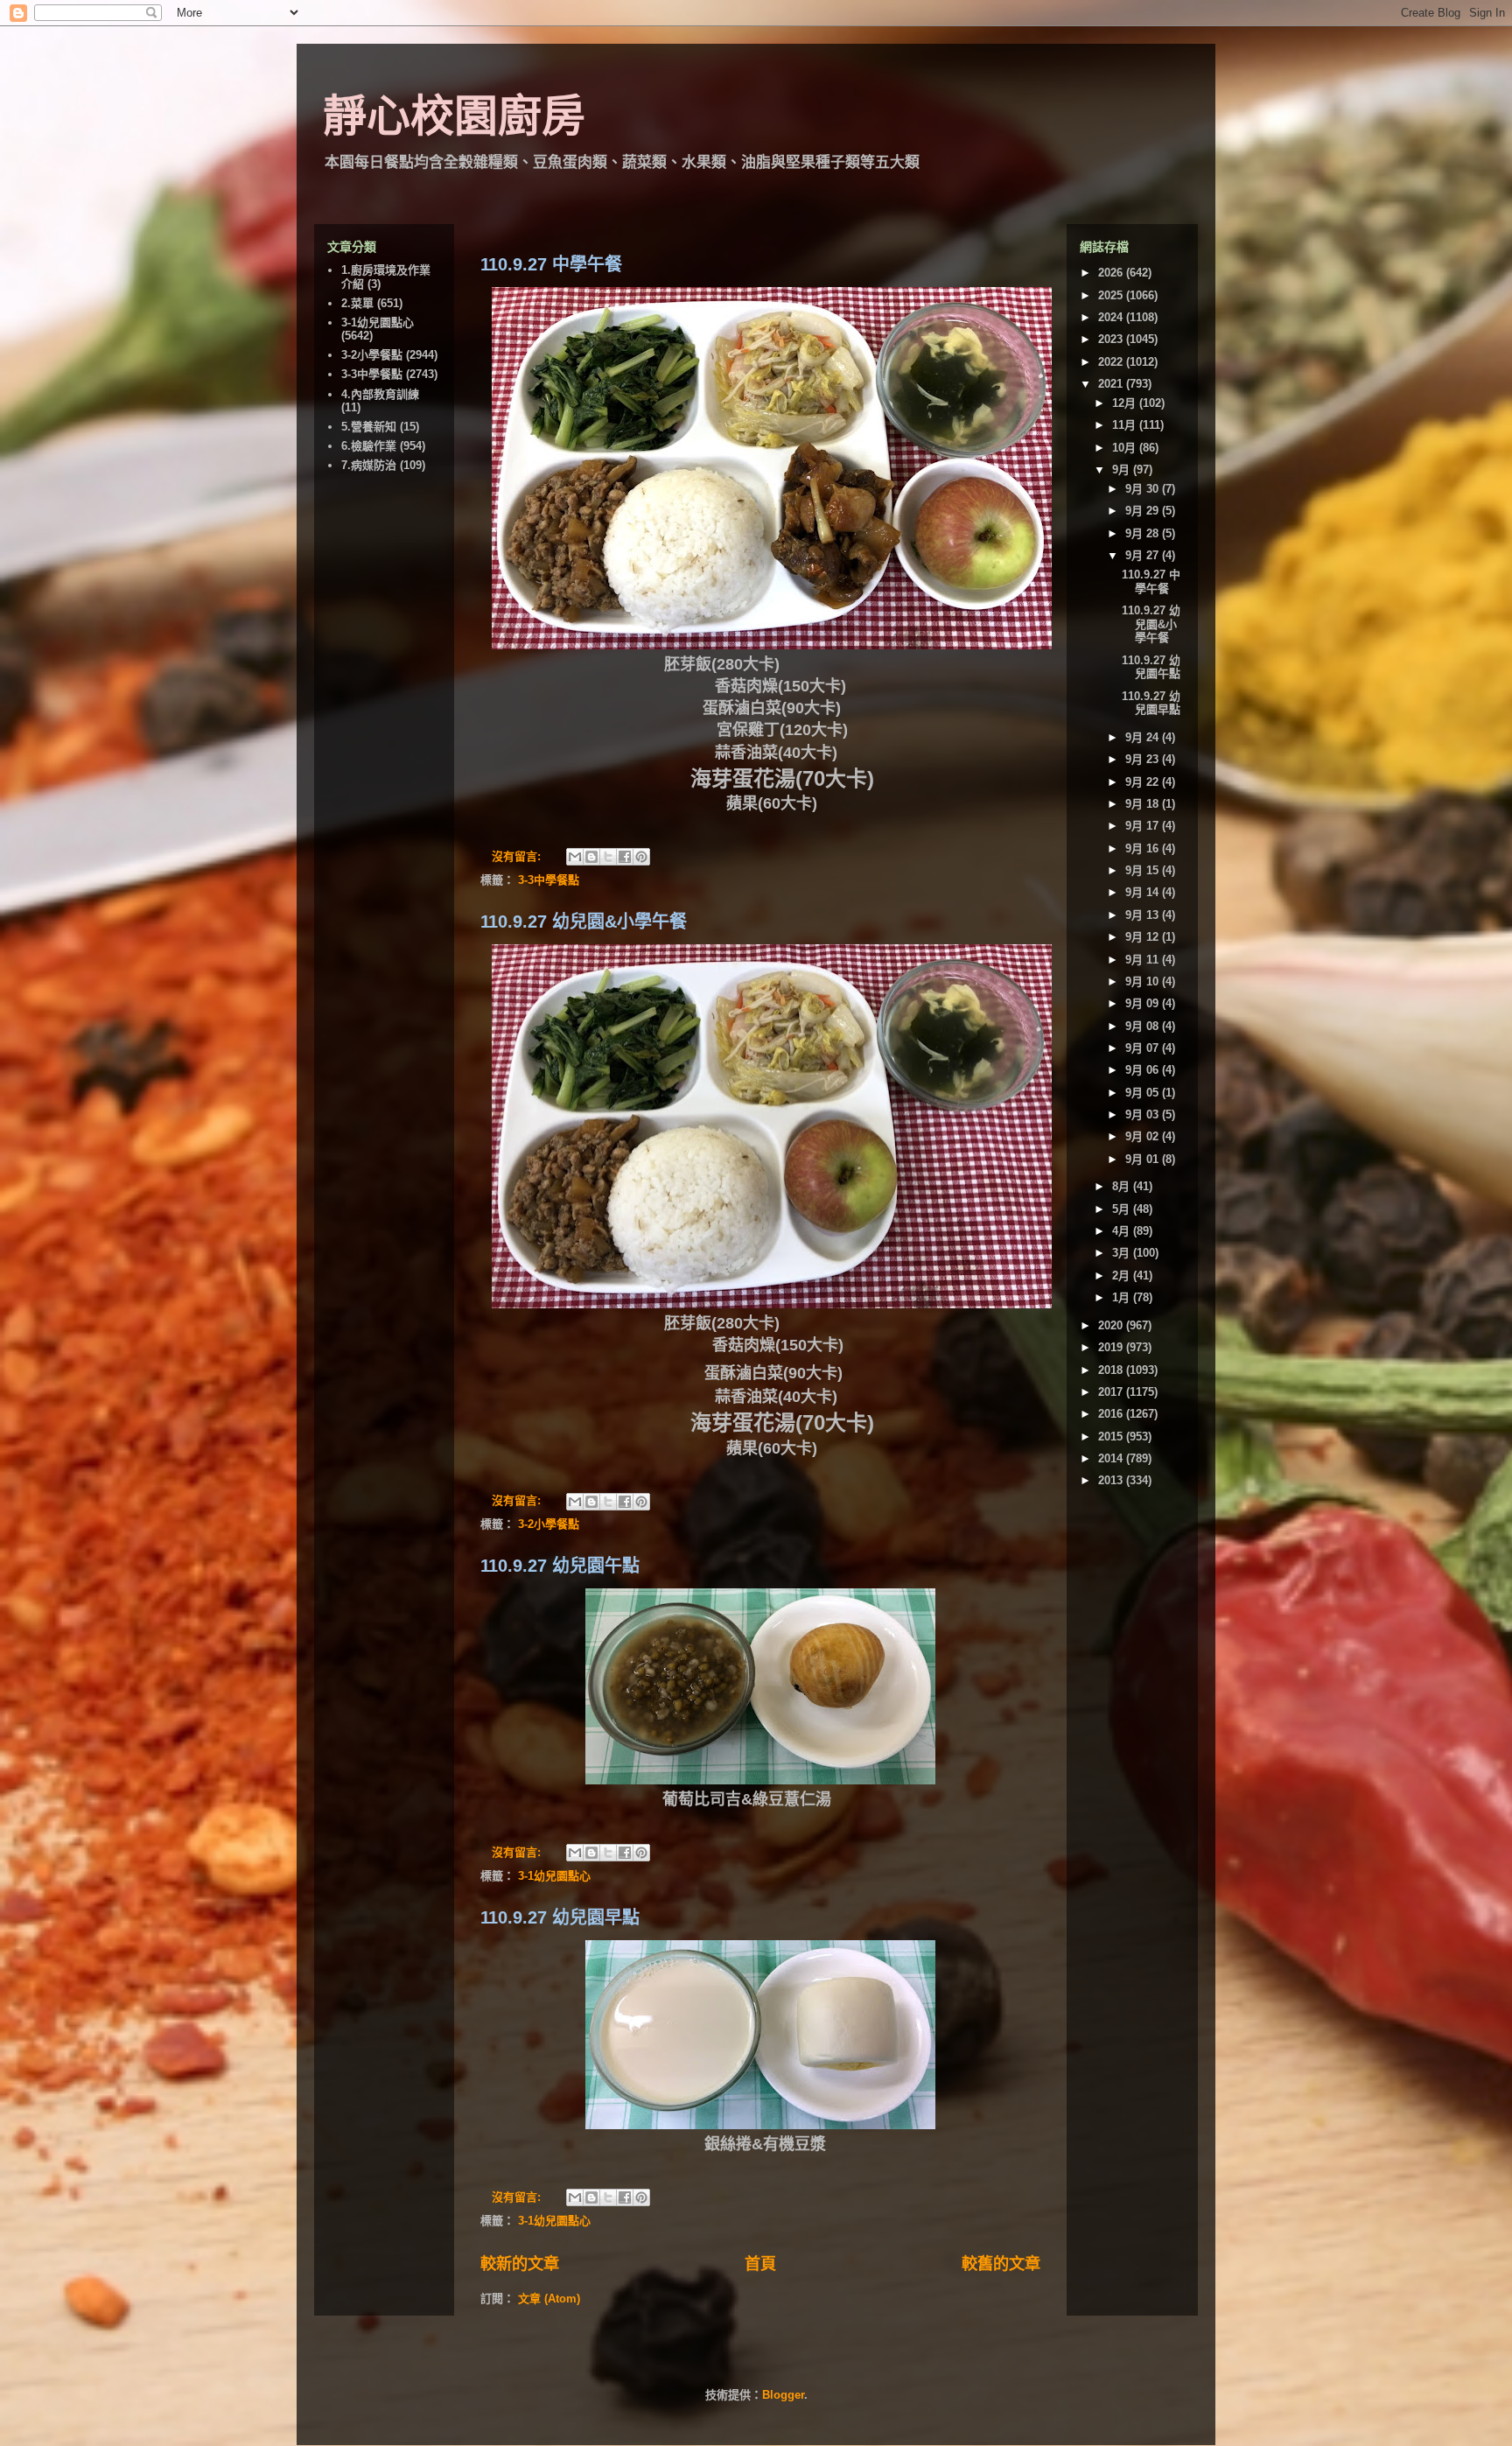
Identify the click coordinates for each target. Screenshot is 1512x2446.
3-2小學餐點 (549, 1524)
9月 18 (1144, 804)
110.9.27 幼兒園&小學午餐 (584, 922)
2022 (1112, 362)
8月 (1123, 1186)
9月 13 (1144, 915)
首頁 (760, 2264)
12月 (1126, 403)
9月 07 (1144, 1048)
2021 (1112, 384)
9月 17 (1144, 826)
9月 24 (1144, 737)
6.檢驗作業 (369, 446)
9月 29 (1144, 511)
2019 (1112, 1347)
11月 (1126, 425)
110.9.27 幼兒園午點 (560, 1566)
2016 (1112, 1414)
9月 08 (1144, 1026)
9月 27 (1144, 555)
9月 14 (1144, 892)
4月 (1123, 1231)
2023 (1112, 339)
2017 (1112, 1392)
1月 (1123, 1297)
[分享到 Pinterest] (641, 857)
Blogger (783, 2395)
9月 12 (1144, 937)
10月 (1126, 448)
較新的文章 (520, 2264)
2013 (1112, 1480)
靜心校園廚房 (454, 116)
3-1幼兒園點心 (554, 1876)
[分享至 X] (608, 857)
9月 (1123, 470)
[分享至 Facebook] (625, 857)
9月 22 (1144, 782)
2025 (1112, 295)
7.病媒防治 (369, 465)
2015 (1112, 1437)
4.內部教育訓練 (380, 394)
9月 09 (1144, 1003)
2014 (1112, 1458)
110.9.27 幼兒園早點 (560, 1917)
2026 (1112, 273)
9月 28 (1144, 533)
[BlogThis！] (591, 857)
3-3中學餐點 (549, 880)
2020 (1112, 1325)
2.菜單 (357, 303)
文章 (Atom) (549, 2299)
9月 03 (1144, 1114)
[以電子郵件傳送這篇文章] (575, 857)
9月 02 (1144, 1136)
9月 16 (1144, 848)
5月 (1123, 1209)
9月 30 (1144, 489)
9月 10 (1144, 981)
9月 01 (1144, 1159)
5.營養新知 (369, 427)
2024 (1112, 317)
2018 (1112, 1370)
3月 (1123, 1253)
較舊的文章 (1001, 2264)
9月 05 (1144, 1093)
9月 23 (1144, 759)
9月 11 (1144, 960)
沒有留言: (518, 856)
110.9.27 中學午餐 (551, 264)
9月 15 (1144, 870)
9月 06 (1144, 1070)
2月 (1123, 1276)
